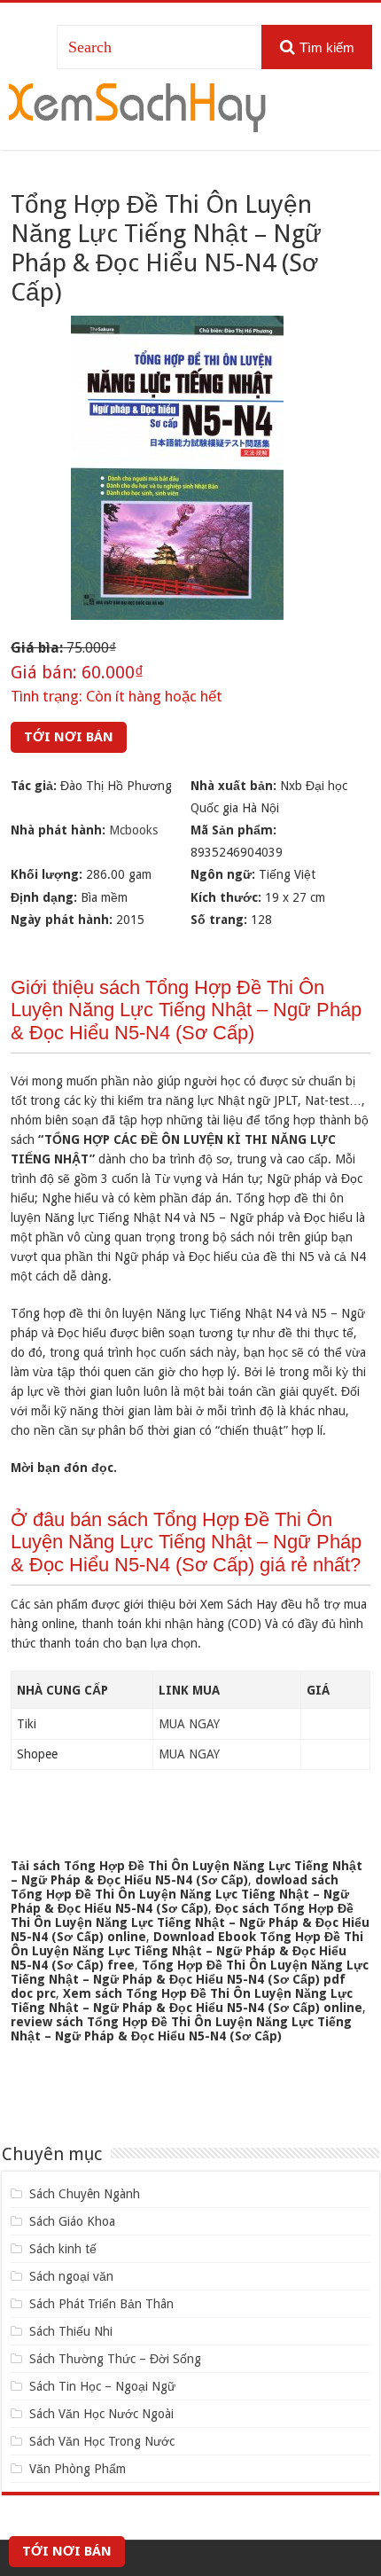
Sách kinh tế (63, 2249)
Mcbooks (133, 830)
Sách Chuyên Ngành (85, 2194)
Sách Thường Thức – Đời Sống (115, 2359)
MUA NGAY (189, 1724)
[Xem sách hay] (137, 105)
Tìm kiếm (327, 47)
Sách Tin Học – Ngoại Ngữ (102, 2386)
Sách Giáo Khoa (72, 2221)
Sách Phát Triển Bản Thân (101, 2304)
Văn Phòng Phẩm (78, 2469)
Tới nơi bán (69, 737)
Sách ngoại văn (71, 2276)
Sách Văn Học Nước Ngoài (101, 2414)
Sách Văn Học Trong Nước (102, 2441)
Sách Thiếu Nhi (71, 2331)
